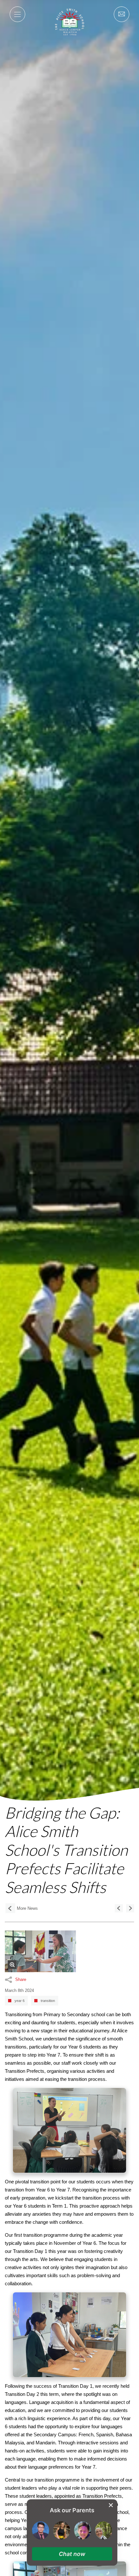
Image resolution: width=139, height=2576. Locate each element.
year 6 (20, 2001)
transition (48, 2001)
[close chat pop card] (111, 2505)
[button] (72, 2554)
